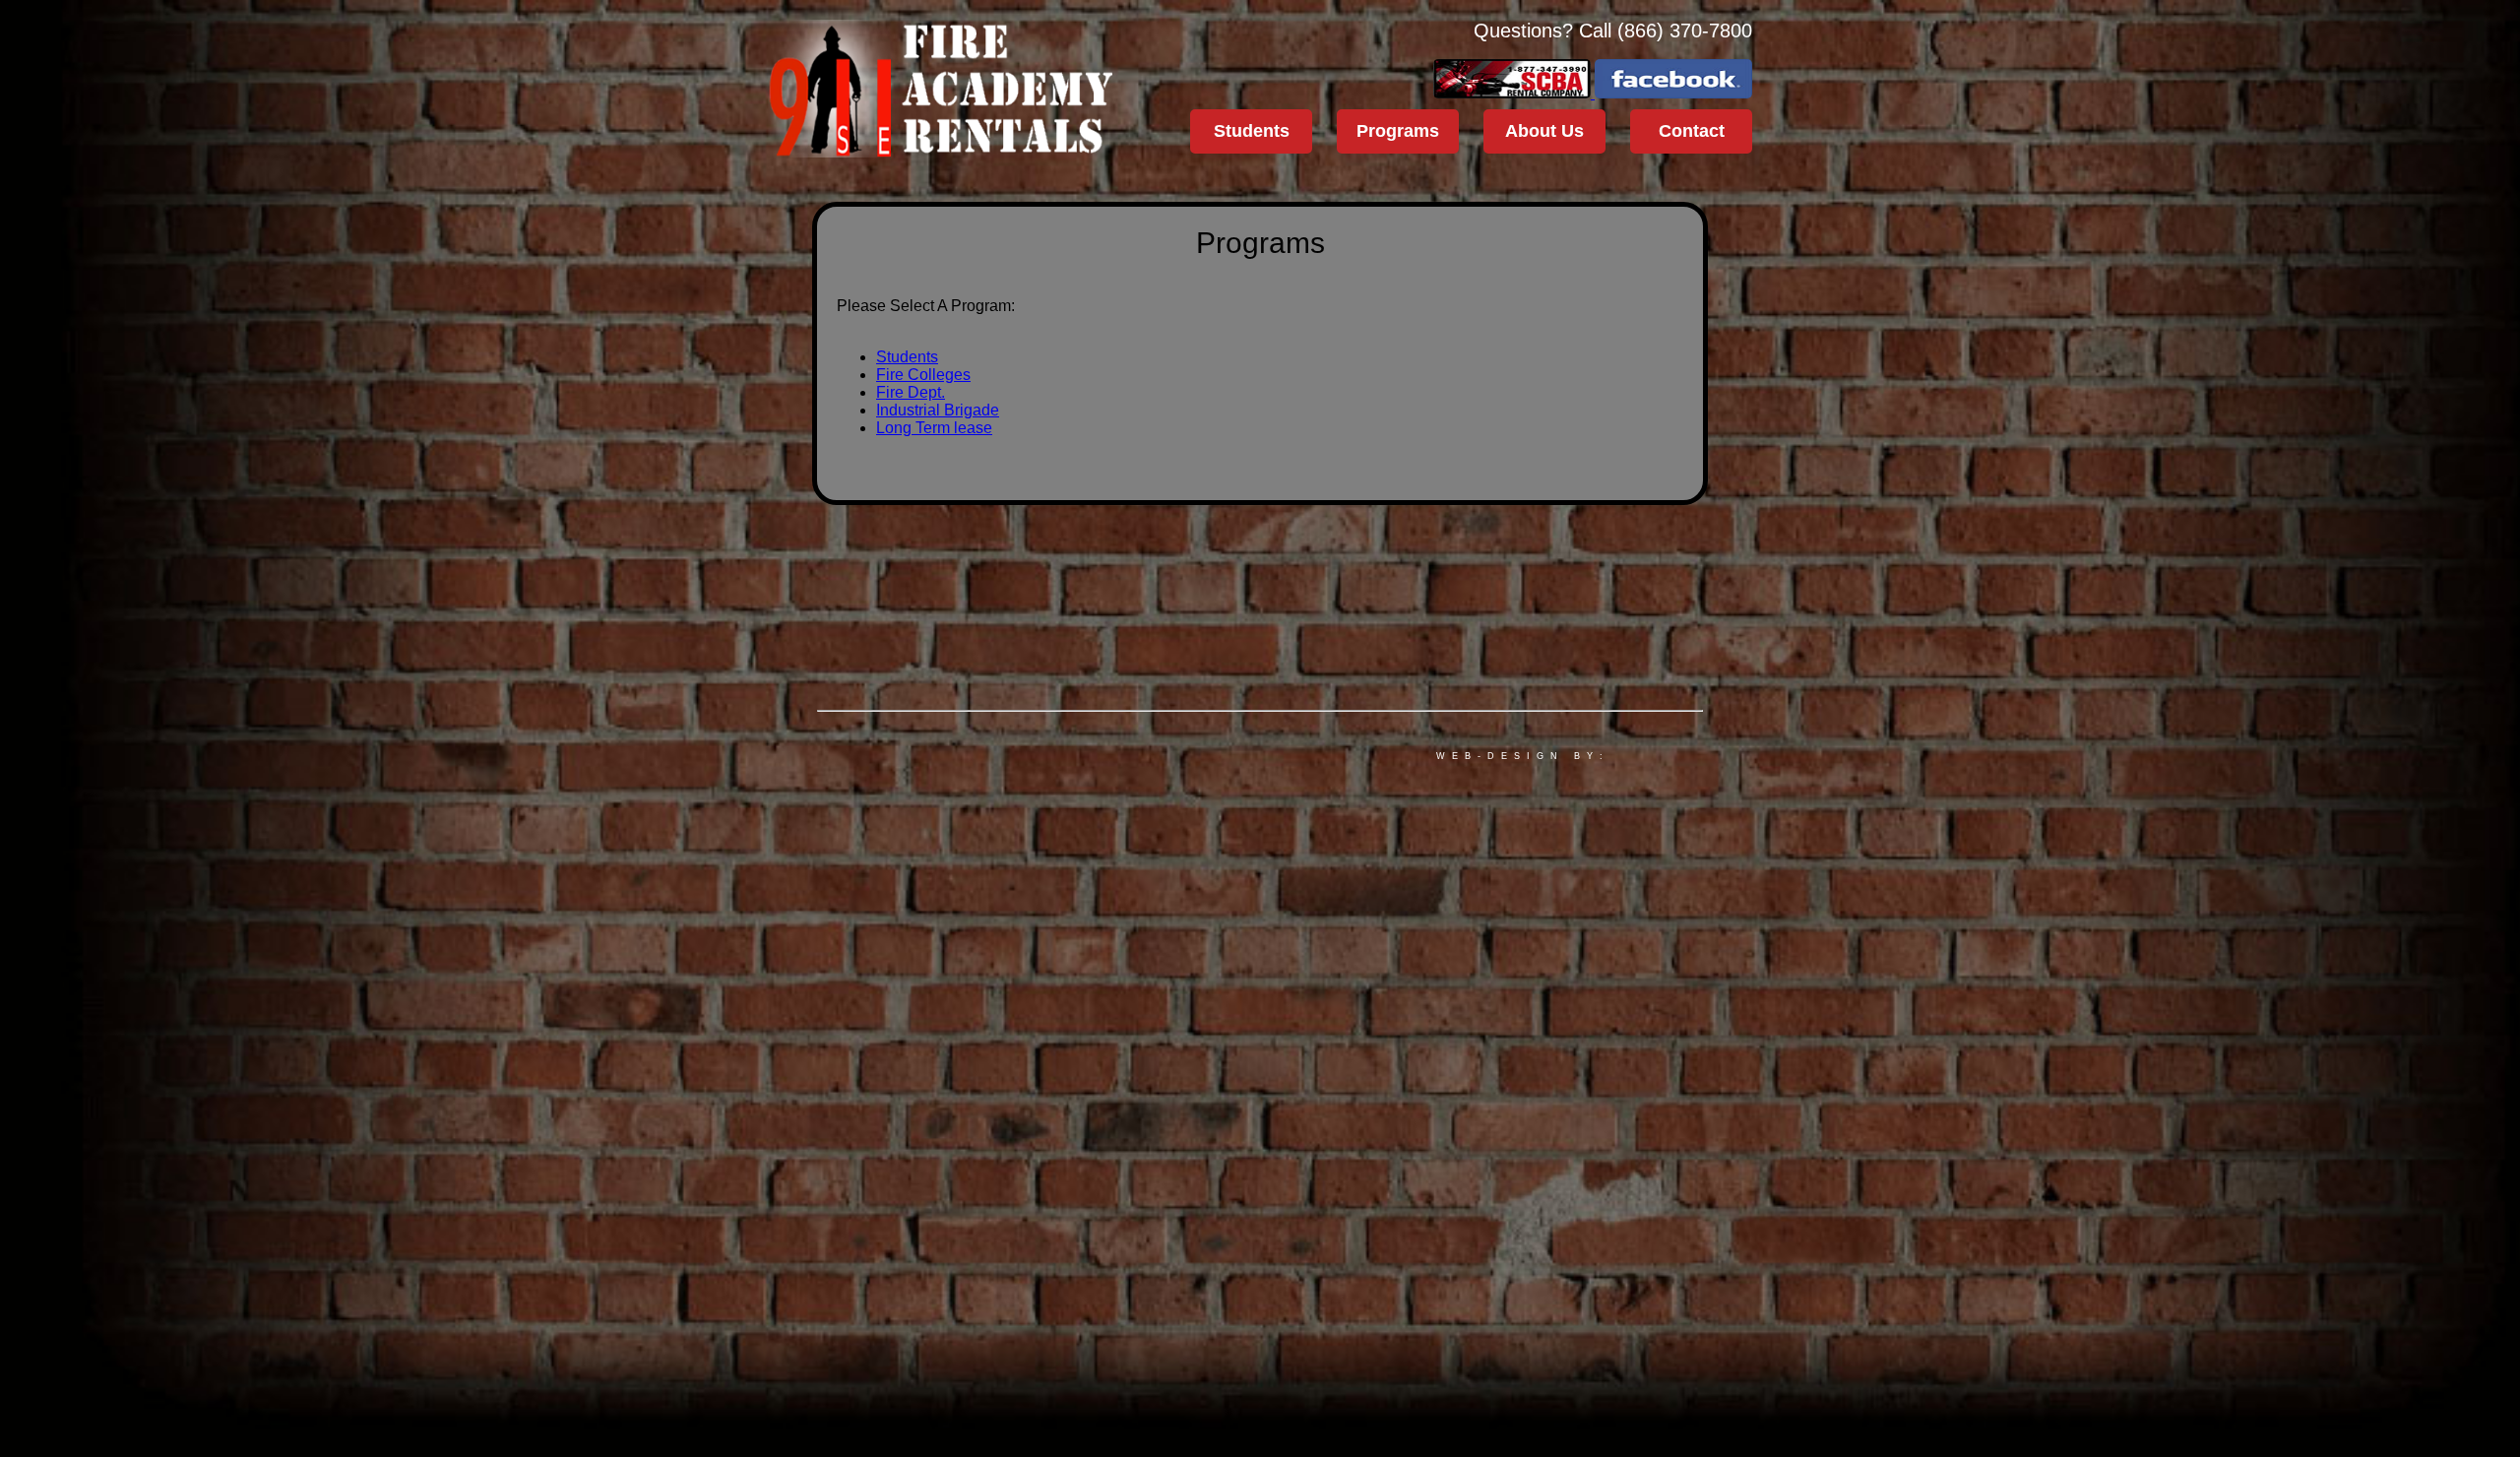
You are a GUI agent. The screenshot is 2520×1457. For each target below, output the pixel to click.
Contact (1692, 131)
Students (1252, 131)
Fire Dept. (911, 392)
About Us (1544, 131)
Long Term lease (934, 428)
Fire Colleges (923, 375)
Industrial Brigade (938, 410)
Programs (1398, 131)
